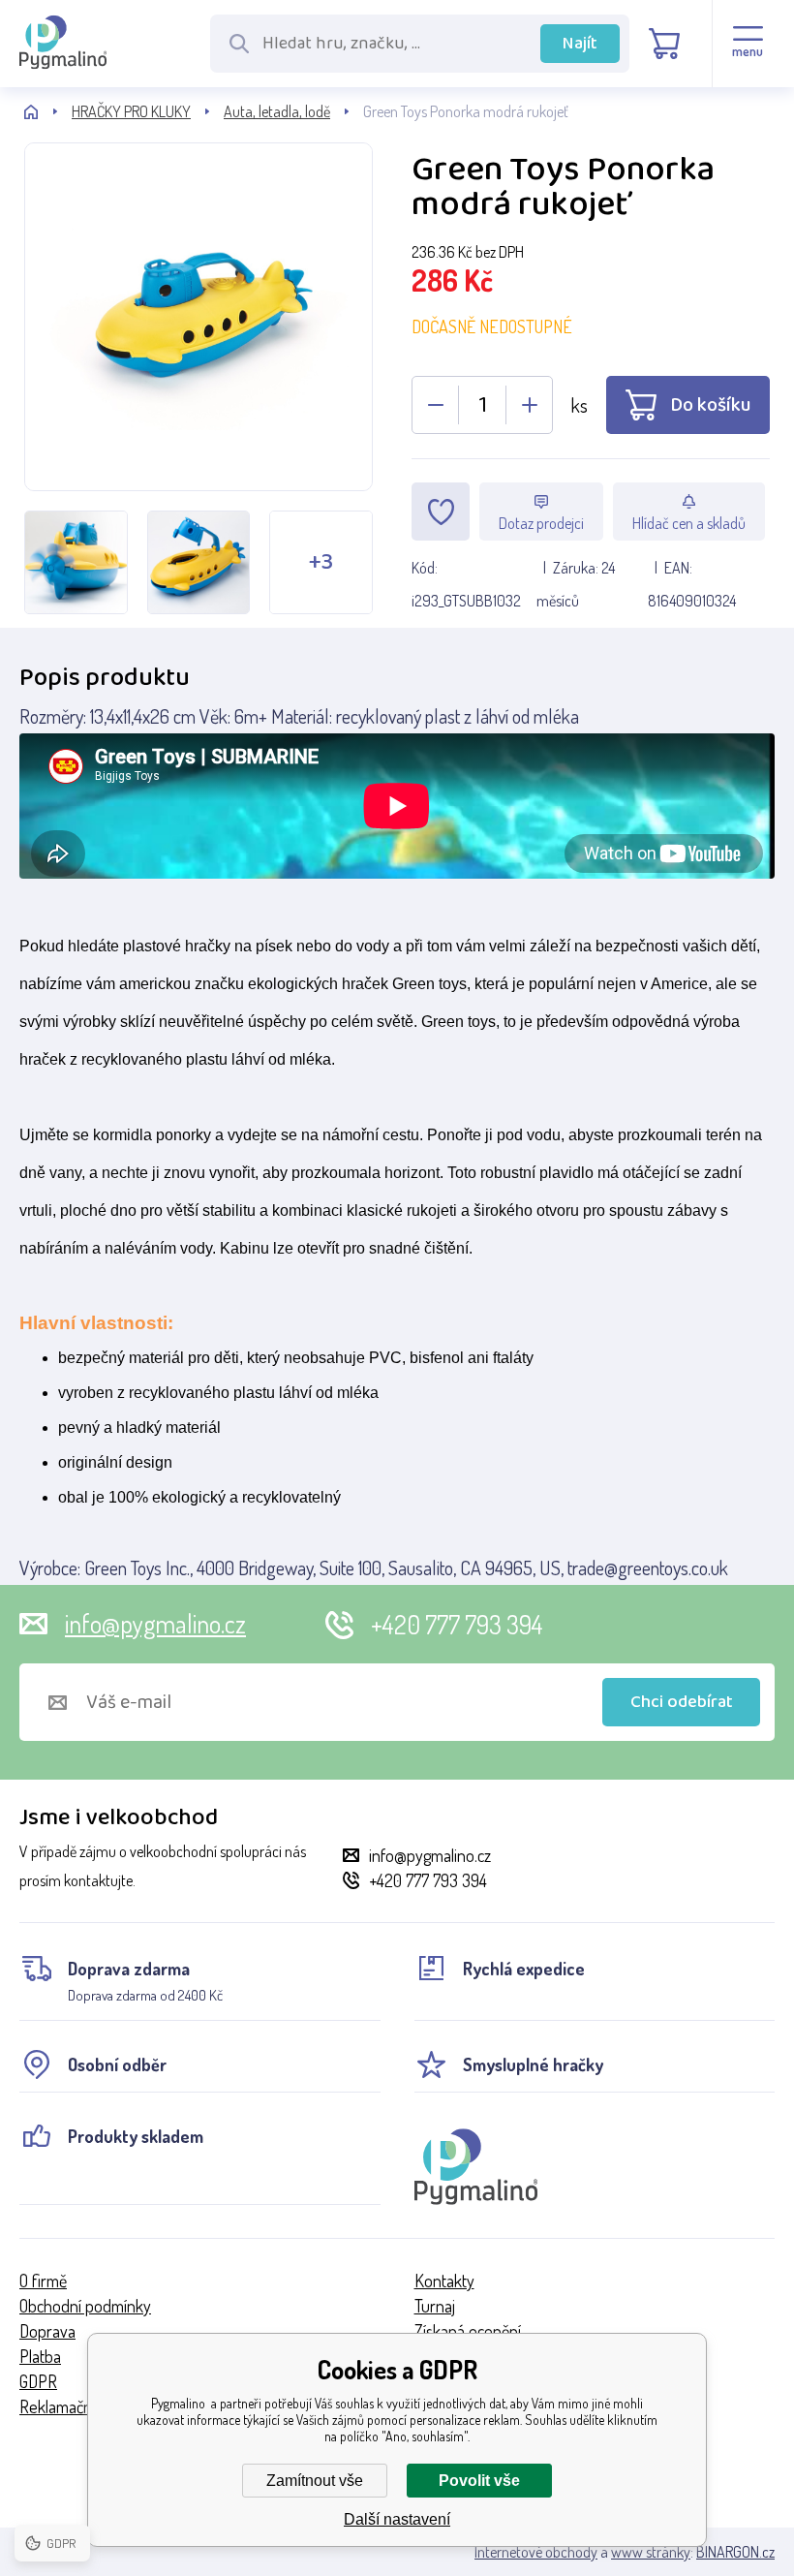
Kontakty (444, 2281)
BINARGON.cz (735, 2552)
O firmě (43, 2281)
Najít (580, 44)
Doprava (47, 2331)
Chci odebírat (682, 1702)
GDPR (38, 2381)
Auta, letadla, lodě (277, 111)
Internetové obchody (536, 2552)
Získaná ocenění (468, 2331)
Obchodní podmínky (85, 2306)
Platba (40, 2356)
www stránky (651, 2552)
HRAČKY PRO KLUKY (131, 111)
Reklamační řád (70, 2406)
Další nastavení (397, 2519)
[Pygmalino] (48, 112)
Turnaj (435, 2306)
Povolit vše (479, 2481)
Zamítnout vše (315, 2481)
